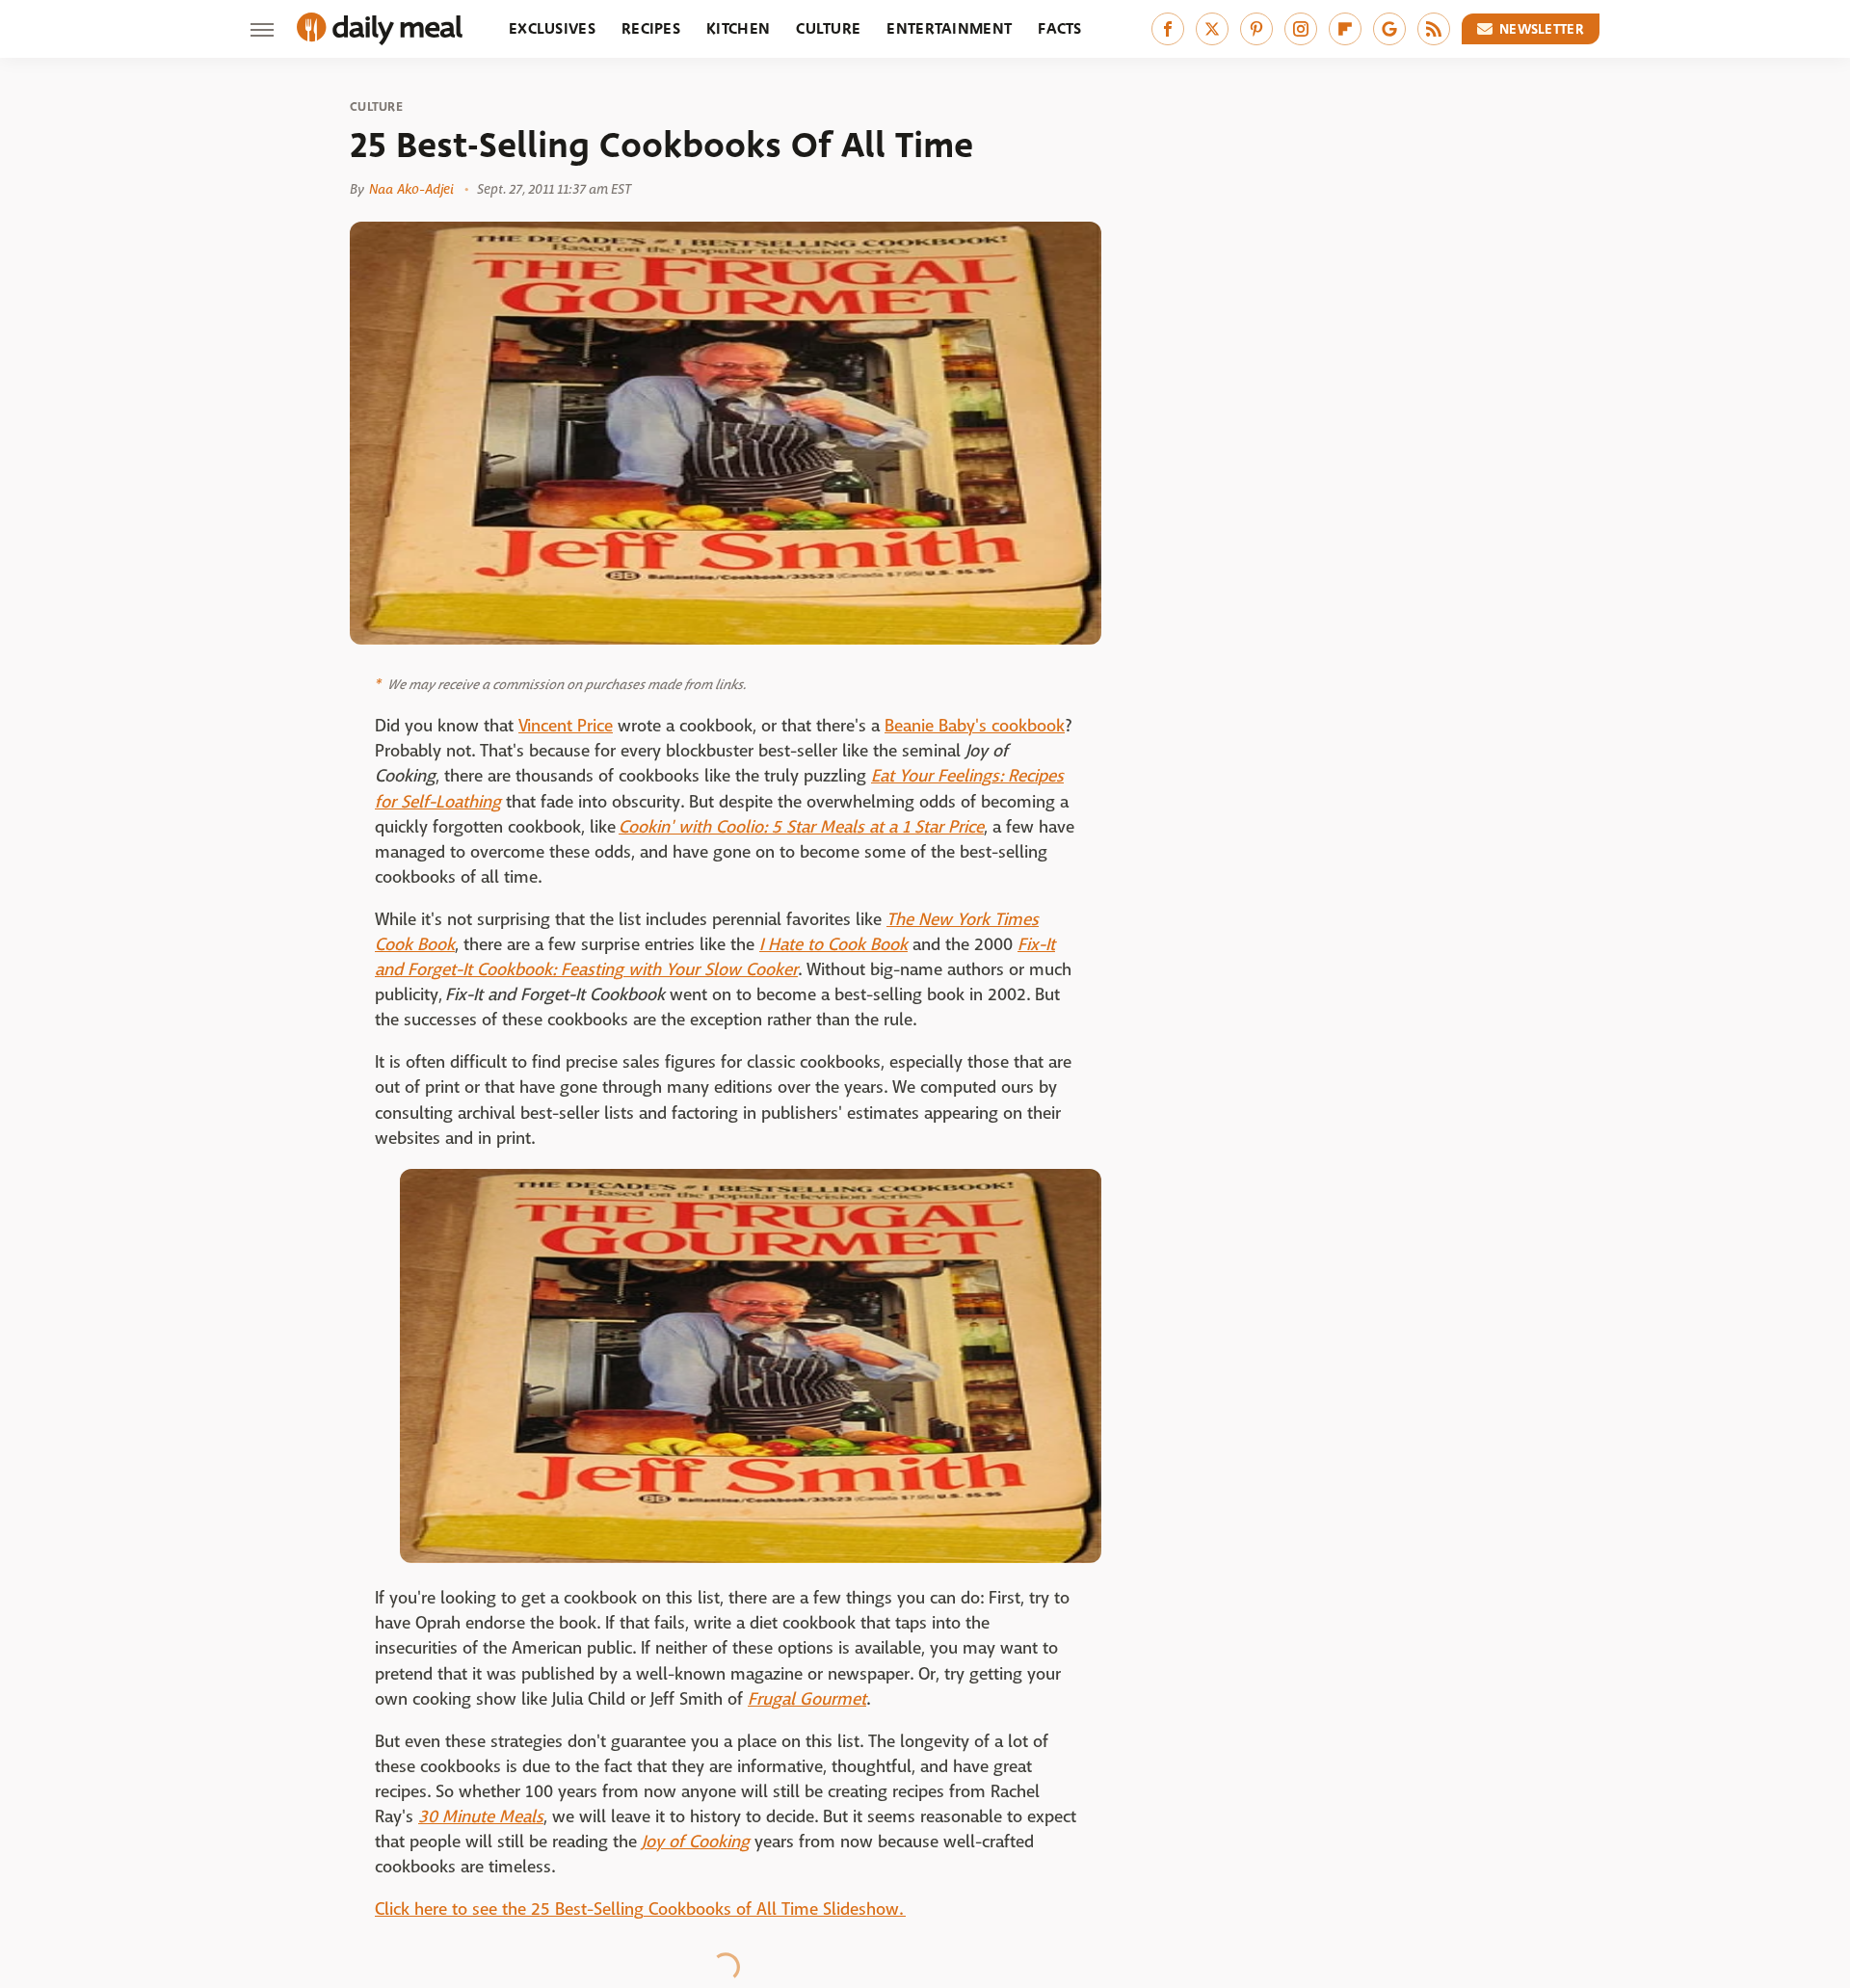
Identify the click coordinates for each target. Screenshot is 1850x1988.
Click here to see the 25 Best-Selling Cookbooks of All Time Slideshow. (640, 1909)
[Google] (1389, 29)
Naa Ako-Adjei (411, 189)
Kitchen (738, 28)
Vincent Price (566, 726)
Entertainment (949, 28)
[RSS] (1434, 29)
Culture (828, 28)
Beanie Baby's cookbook (975, 726)
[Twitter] (1212, 29)
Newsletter (1542, 29)
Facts (1060, 28)
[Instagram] (1301, 29)
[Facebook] (1168, 29)
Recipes (651, 28)
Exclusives (552, 28)
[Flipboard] (1345, 29)
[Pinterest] (1256, 29)
